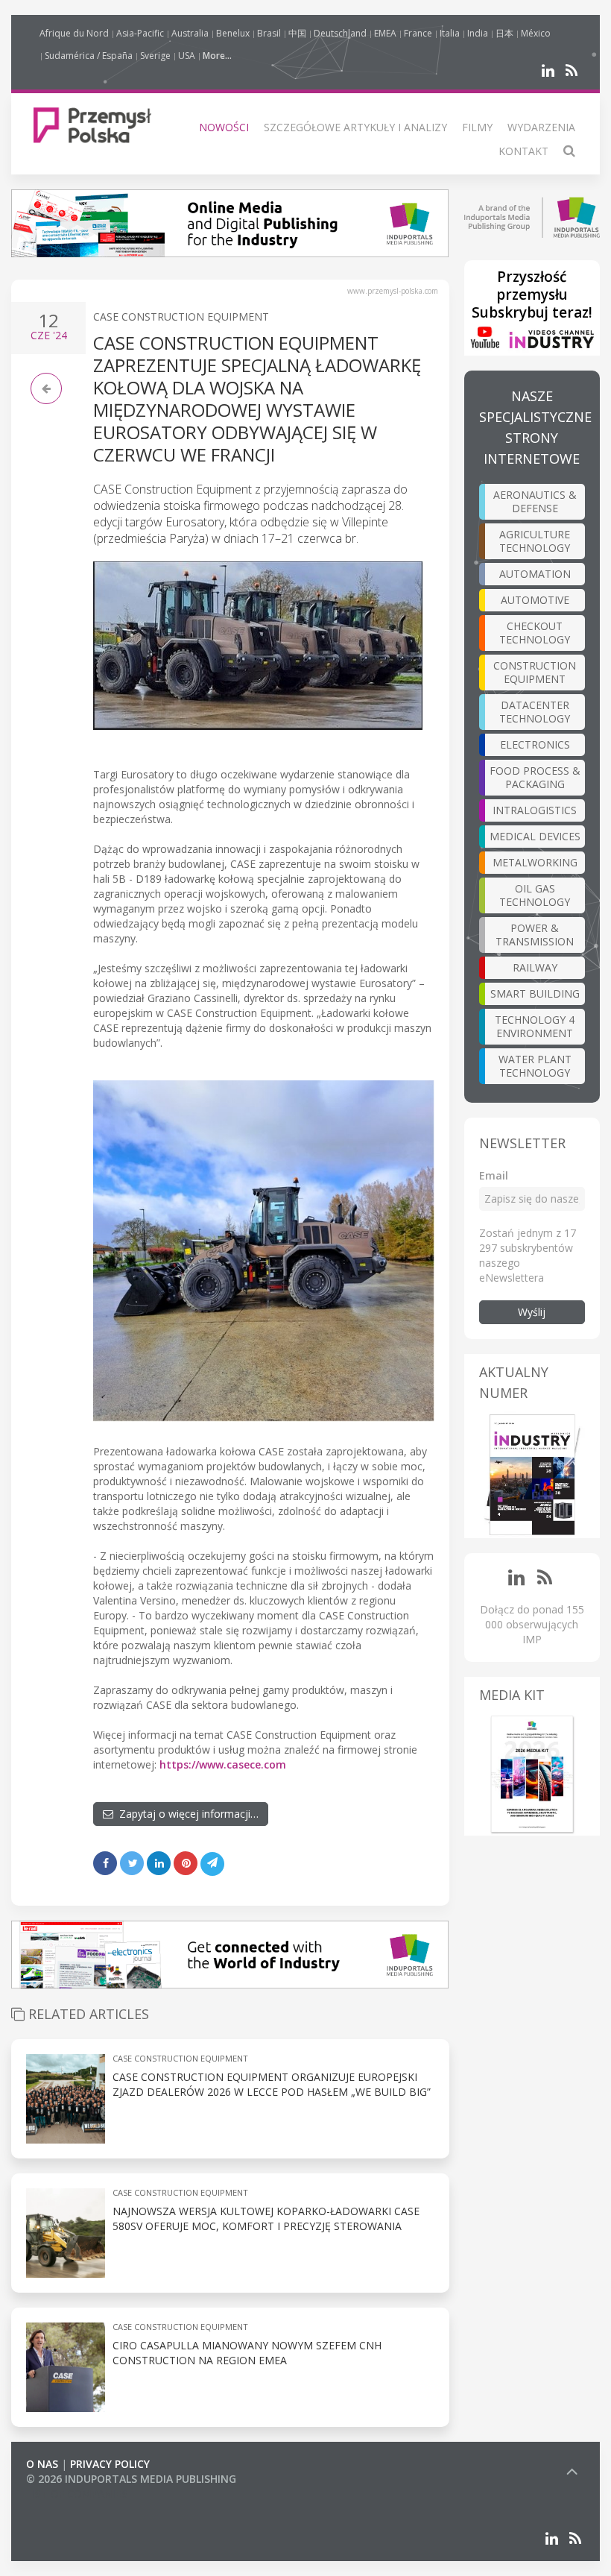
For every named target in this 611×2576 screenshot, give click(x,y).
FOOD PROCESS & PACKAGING (535, 777)
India (478, 33)
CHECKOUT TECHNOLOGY (535, 633)
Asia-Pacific (140, 33)
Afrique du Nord (74, 33)
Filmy (477, 127)
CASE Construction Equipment (181, 317)
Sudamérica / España (89, 56)
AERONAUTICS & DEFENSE (535, 501)
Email (494, 1175)
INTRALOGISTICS (535, 810)
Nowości (224, 127)
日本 (504, 33)
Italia (450, 33)
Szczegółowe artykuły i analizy (355, 127)
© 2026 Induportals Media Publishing (131, 2479)
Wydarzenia (541, 127)
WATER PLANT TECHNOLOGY (535, 1066)
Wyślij (532, 1312)
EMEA (385, 33)
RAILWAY (535, 967)
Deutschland (340, 33)
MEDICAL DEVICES (535, 836)
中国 (297, 33)
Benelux (233, 33)
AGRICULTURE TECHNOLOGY (535, 541)
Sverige (155, 56)
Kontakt (523, 151)
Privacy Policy (110, 2464)
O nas (42, 2464)
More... (217, 56)
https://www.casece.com (223, 1764)
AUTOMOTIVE (535, 600)
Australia (190, 33)
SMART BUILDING (535, 993)
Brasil (269, 33)
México (536, 33)
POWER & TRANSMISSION (535, 935)
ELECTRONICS (535, 744)
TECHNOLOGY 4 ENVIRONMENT (535, 1026)
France (418, 33)
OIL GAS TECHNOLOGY (535, 895)
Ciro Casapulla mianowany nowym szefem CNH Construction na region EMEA (247, 2353)
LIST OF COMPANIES (77, 2494)
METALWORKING (535, 862)
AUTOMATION (535, 574)
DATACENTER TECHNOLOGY (535, 712)
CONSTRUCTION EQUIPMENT (535, 672)
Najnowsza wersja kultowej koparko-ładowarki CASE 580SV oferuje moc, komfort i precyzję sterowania (266, 2218)
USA (187, 56)
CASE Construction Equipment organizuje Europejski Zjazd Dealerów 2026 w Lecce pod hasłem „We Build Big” (272, 2084)
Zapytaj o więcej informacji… (186, 1814)
